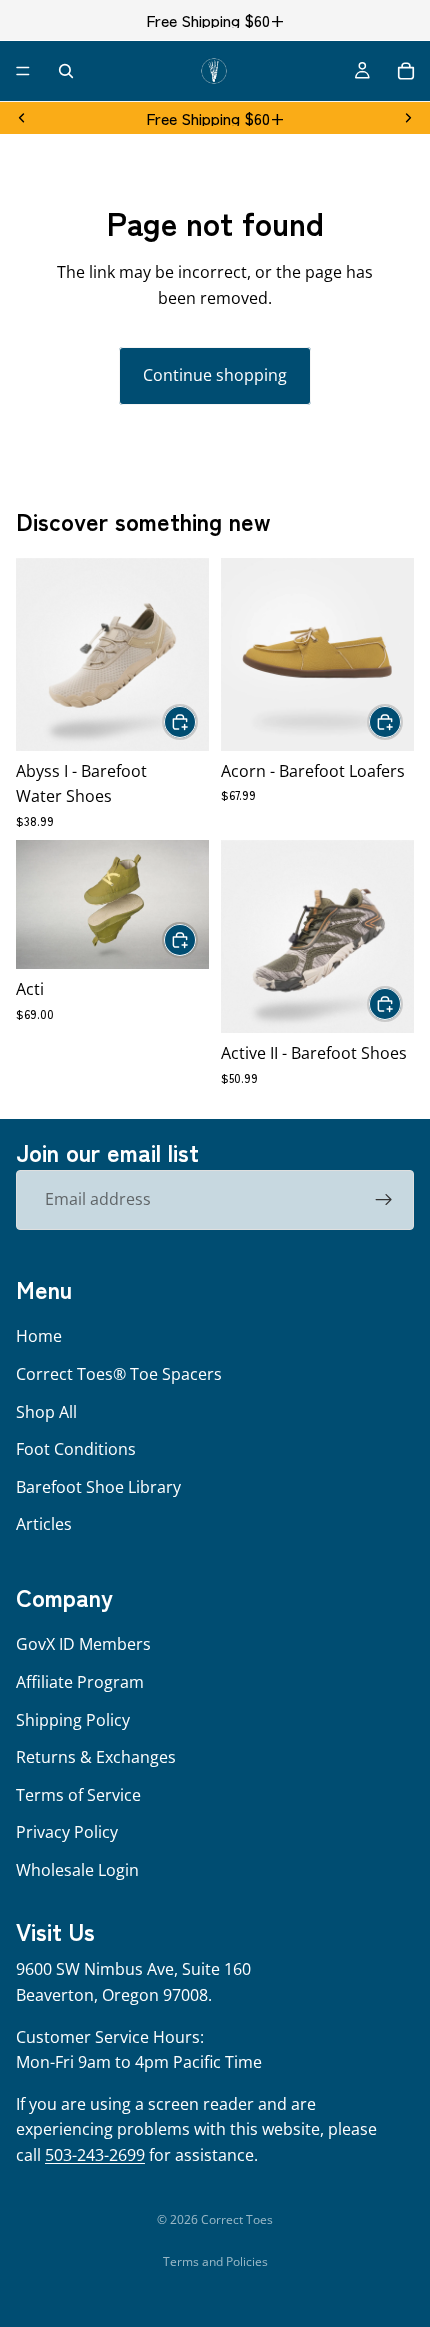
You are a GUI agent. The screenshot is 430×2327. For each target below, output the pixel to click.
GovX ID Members (83, 1644)
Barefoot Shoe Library (98, 1487)
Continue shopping (215, 375)
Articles (44, 1524)
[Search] (66, 71)
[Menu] (23, 71)
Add (197, 939)
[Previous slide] (22, 118)
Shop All (46, 1411)
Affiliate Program (80, 1682)
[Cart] (406, 71)
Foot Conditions (76, 1449)
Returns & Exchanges (96, 1757)
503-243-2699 (95, 2155)
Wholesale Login (77, 1870)
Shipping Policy (73, 1719)
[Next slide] (408, 118)
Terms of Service (78, 1795)
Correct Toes (237, 2219)
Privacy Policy (67, 1832)
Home (39, 1336)
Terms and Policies (215, 2261)
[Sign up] (384, 1200)
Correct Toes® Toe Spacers (119, 1374)
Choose (197, 721)
